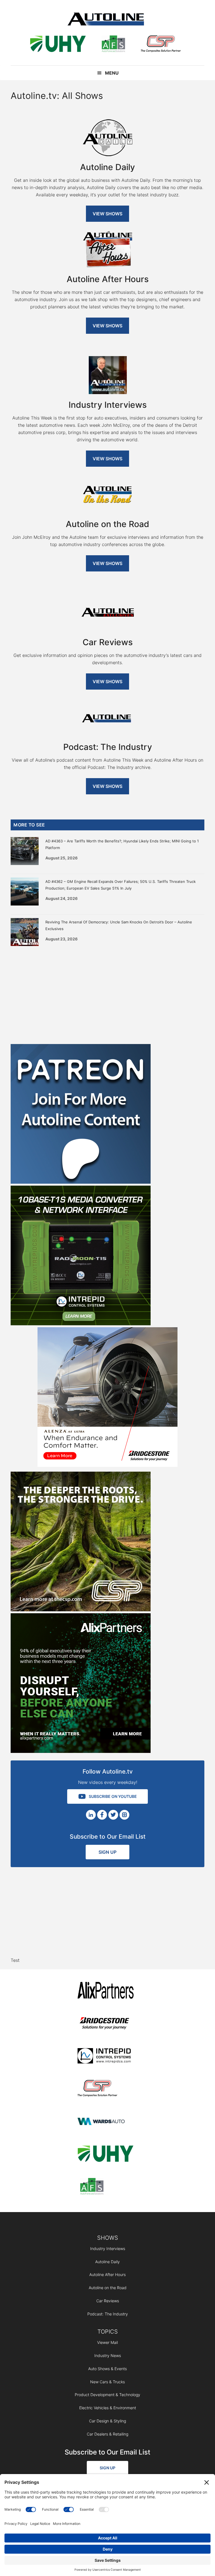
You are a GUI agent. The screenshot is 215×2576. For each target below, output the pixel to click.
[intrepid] (106, 2057)
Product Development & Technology (107, 2395)
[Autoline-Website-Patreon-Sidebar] (81, 1182)
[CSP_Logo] (161, 45)
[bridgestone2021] (106, 2024)
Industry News (108, 2355)
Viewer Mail (107, 2342)
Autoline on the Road (108, 2288)
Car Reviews (108, 2301)
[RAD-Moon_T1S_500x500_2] (81, 1324)
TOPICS (108, 2332)
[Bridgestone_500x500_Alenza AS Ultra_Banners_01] (107, 1465)
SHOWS (108, 2238)
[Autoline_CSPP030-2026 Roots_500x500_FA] (81, 1610)
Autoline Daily (107, 2262)
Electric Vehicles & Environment (108, 2408)
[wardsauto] (106, 2122)
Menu (112, 73)
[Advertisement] (107, 994)
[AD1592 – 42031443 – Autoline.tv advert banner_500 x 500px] (81, 1751)
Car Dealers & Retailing (107, 2434)
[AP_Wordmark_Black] (106, 1991)
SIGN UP (107, 1852)
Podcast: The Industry (108, 2314)
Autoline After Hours (107, 2274)
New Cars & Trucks (107, 2382)
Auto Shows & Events (107, 2369)
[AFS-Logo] (113, 45)
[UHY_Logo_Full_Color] (58, 45)
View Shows (107, 214)
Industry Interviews (108, 2249)
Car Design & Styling (107, 2421)
